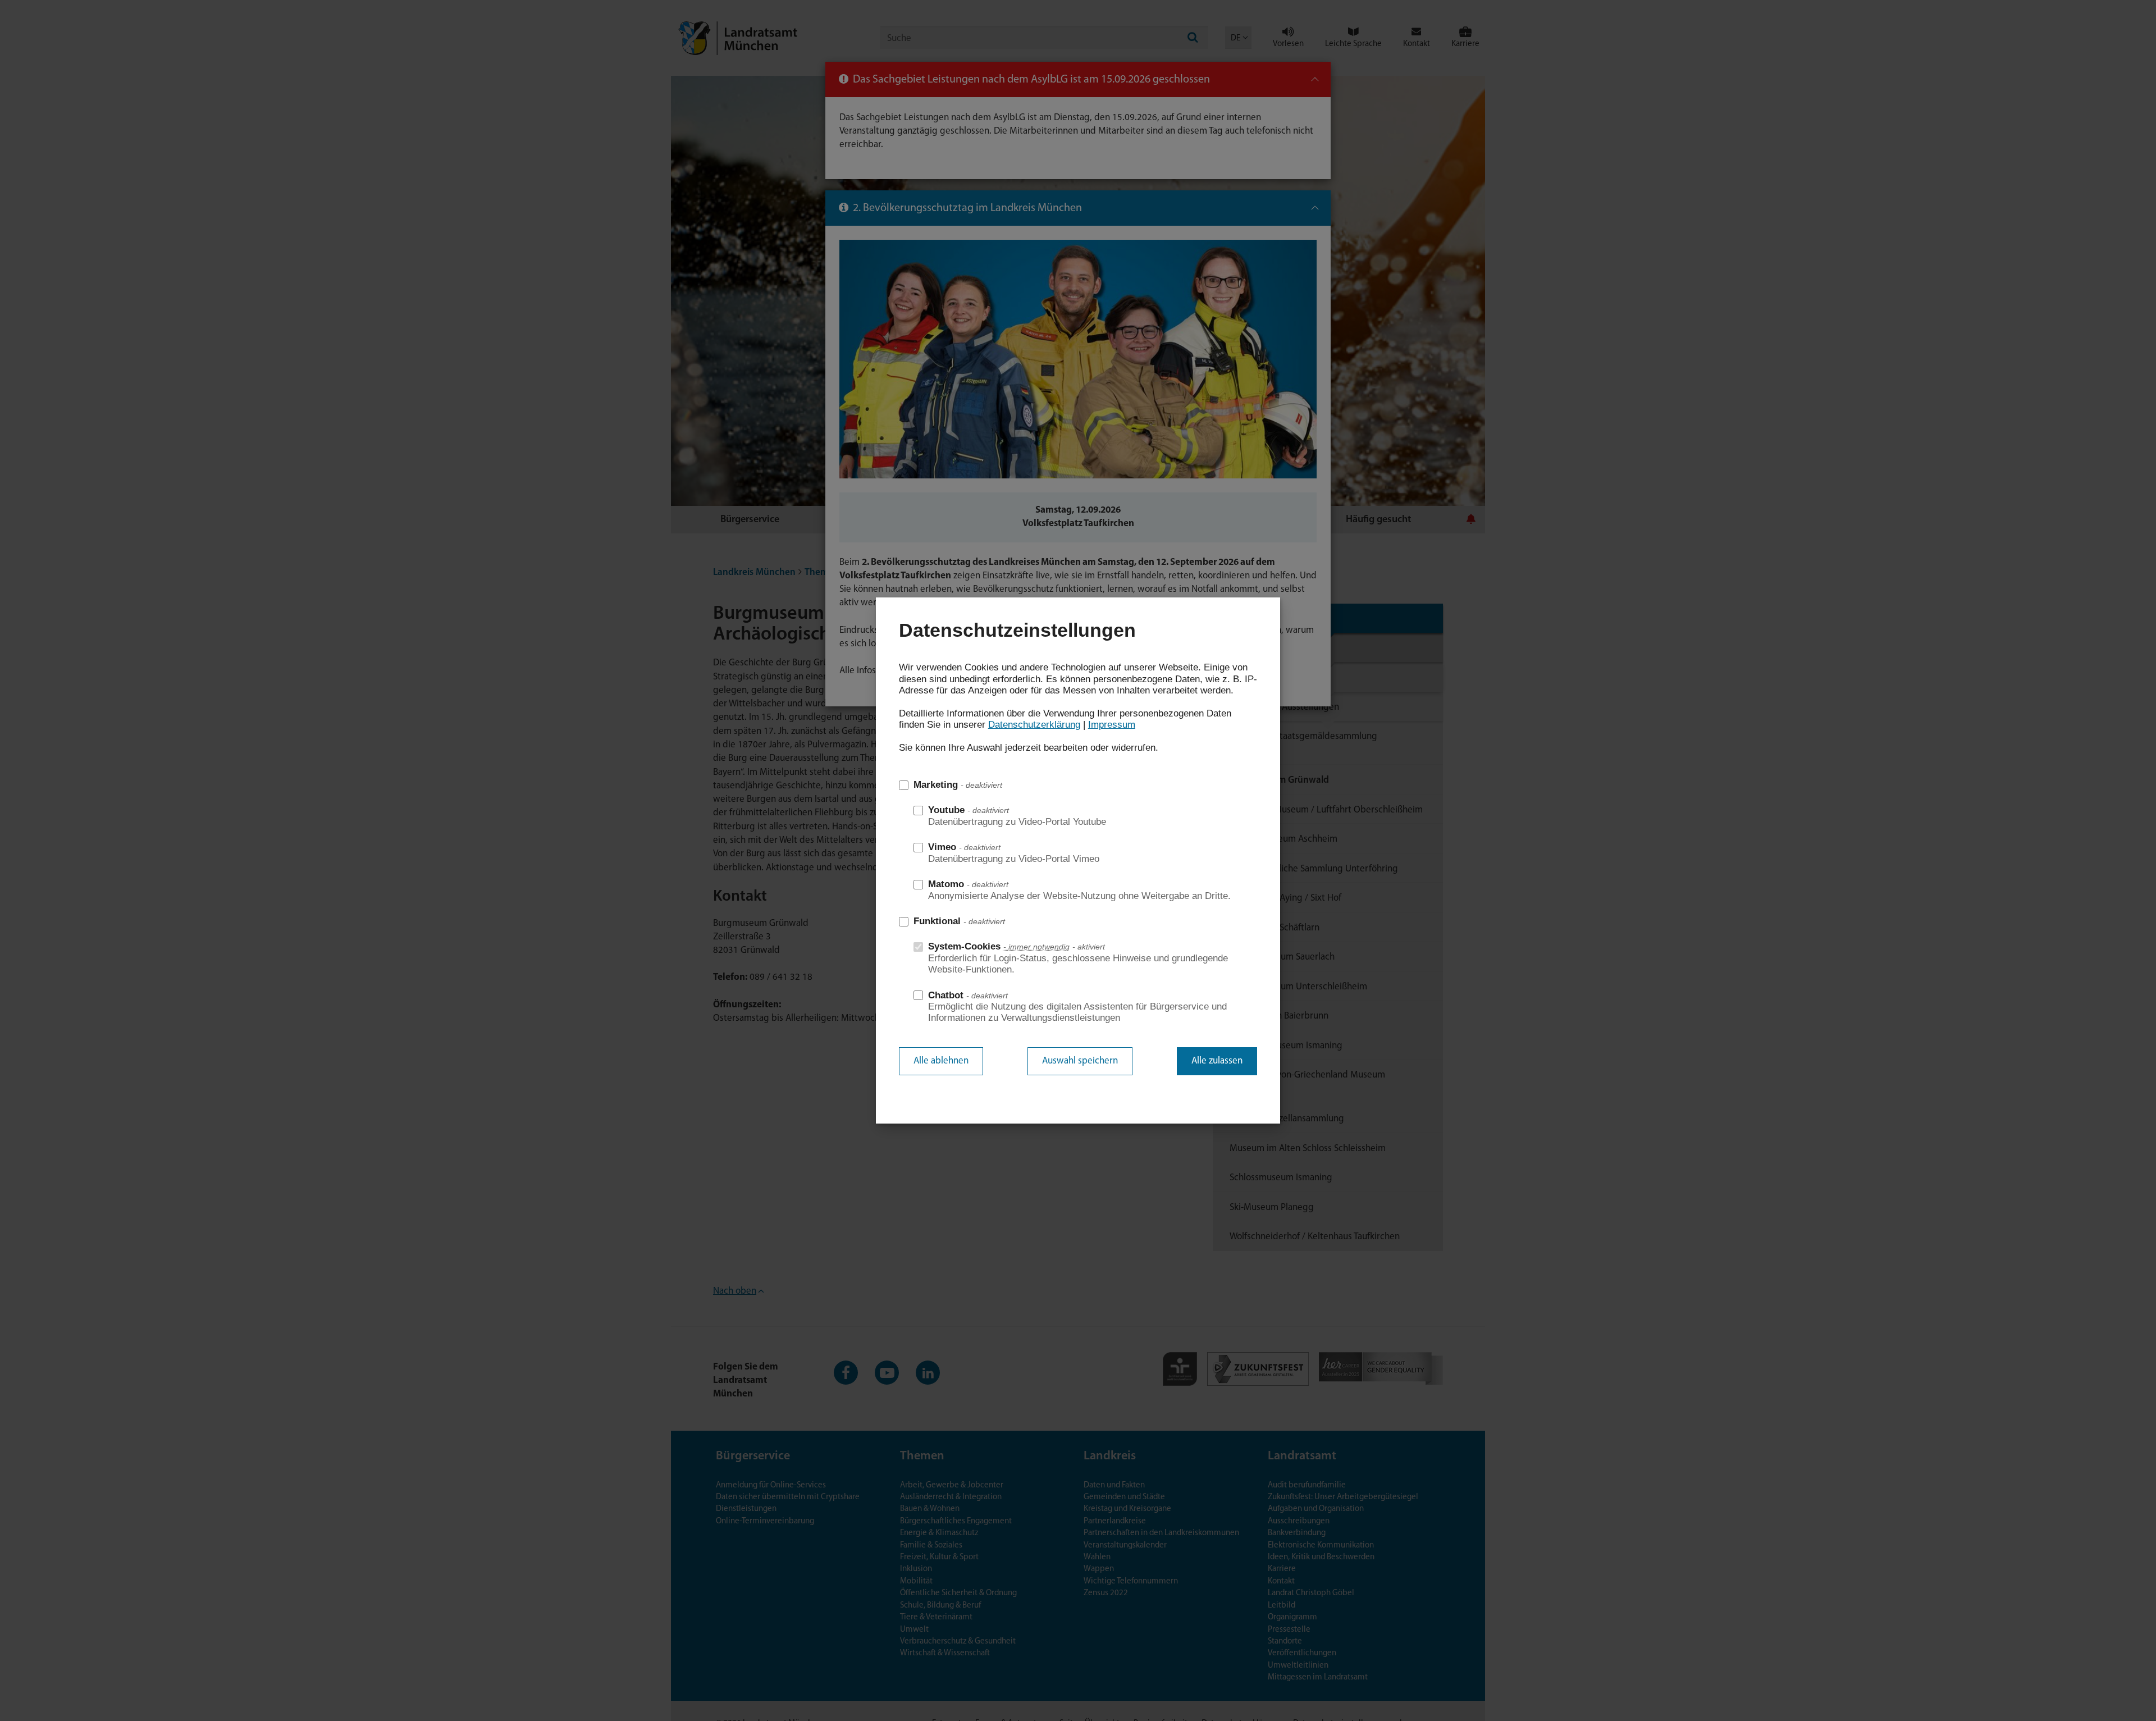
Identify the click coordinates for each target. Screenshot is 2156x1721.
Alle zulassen (1217, 1061)
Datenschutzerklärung (1034, 725)
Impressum (1112, 725)
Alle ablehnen (941, 1061)
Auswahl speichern (1080, 1061)
